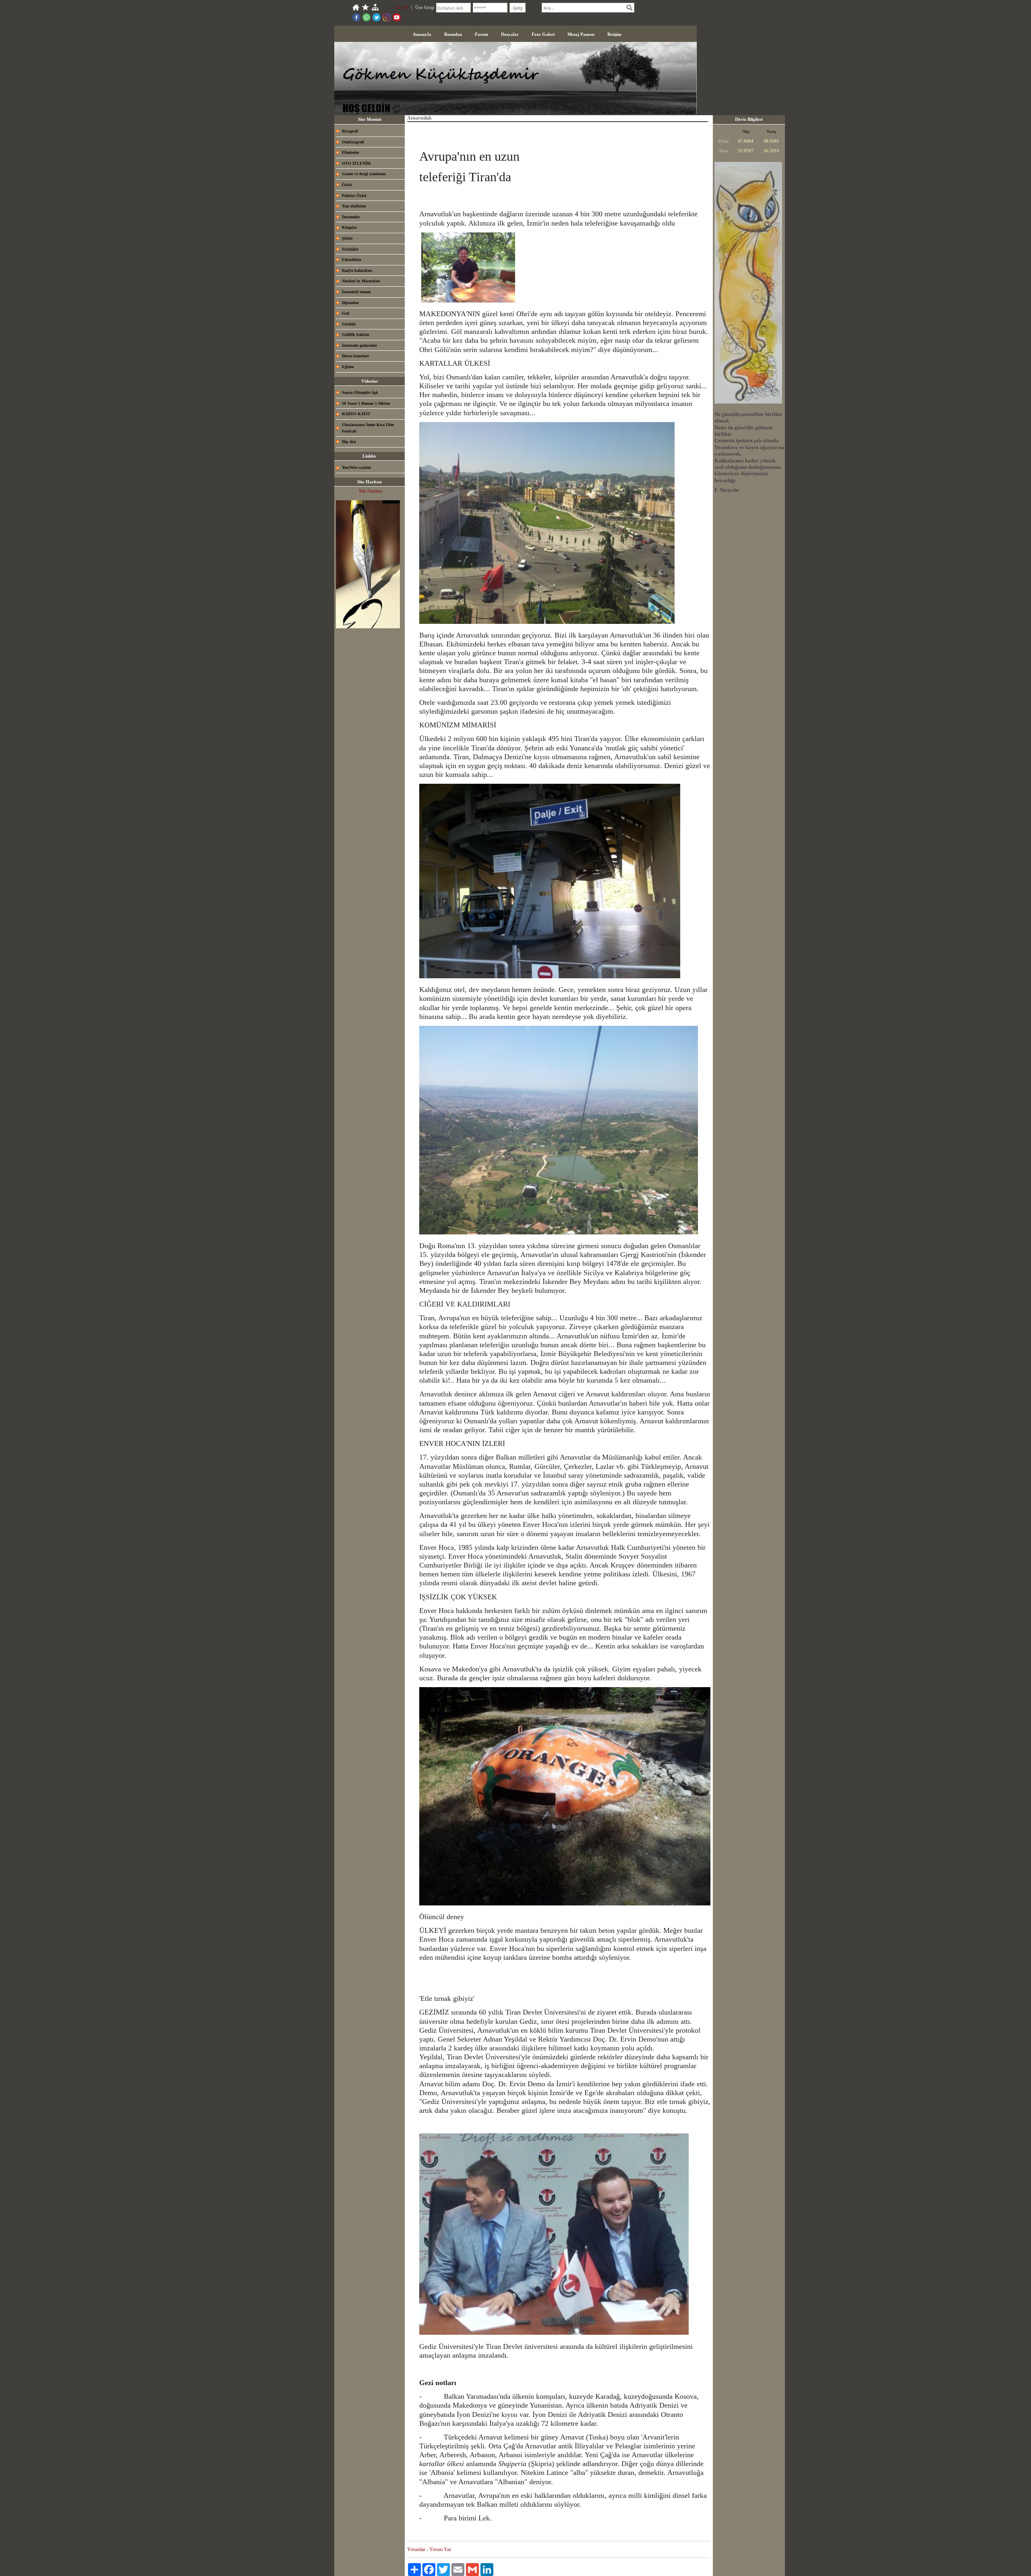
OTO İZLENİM (356, 163)
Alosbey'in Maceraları (361, 281)
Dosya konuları (355, 356)
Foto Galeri (543, 34)
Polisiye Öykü (354, 196)
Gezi (346, 313)
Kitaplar (349, 227)
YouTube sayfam (356, 467)
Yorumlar (416, 2549)
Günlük (349, 324)
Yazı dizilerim (354, 206)
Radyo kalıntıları (357, 270)
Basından (453, 34)
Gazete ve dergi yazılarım (364, 174)
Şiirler (347, 238)
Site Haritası (371, 491)
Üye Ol (402, 7)
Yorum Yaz (440, 2549)
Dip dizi (349, 442)
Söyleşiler (350, 249)
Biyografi (350, 131)
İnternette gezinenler (359, 345)
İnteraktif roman (356, 292)
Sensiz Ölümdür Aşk (360, 392)
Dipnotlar (350, 303)
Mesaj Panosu (581, 34)
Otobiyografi (353, 142)
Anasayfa (422, 34)
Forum (481, 34)
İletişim (614, 34)
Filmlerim (350, 152)
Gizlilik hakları (356, 334)
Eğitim (348, 367)
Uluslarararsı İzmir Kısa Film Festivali (368, 428)
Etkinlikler (352, 260)
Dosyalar (510, 34)
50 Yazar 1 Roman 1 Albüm (366, 403)
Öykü (347, 185)
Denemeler (351, 217)
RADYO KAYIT (356, 414)
